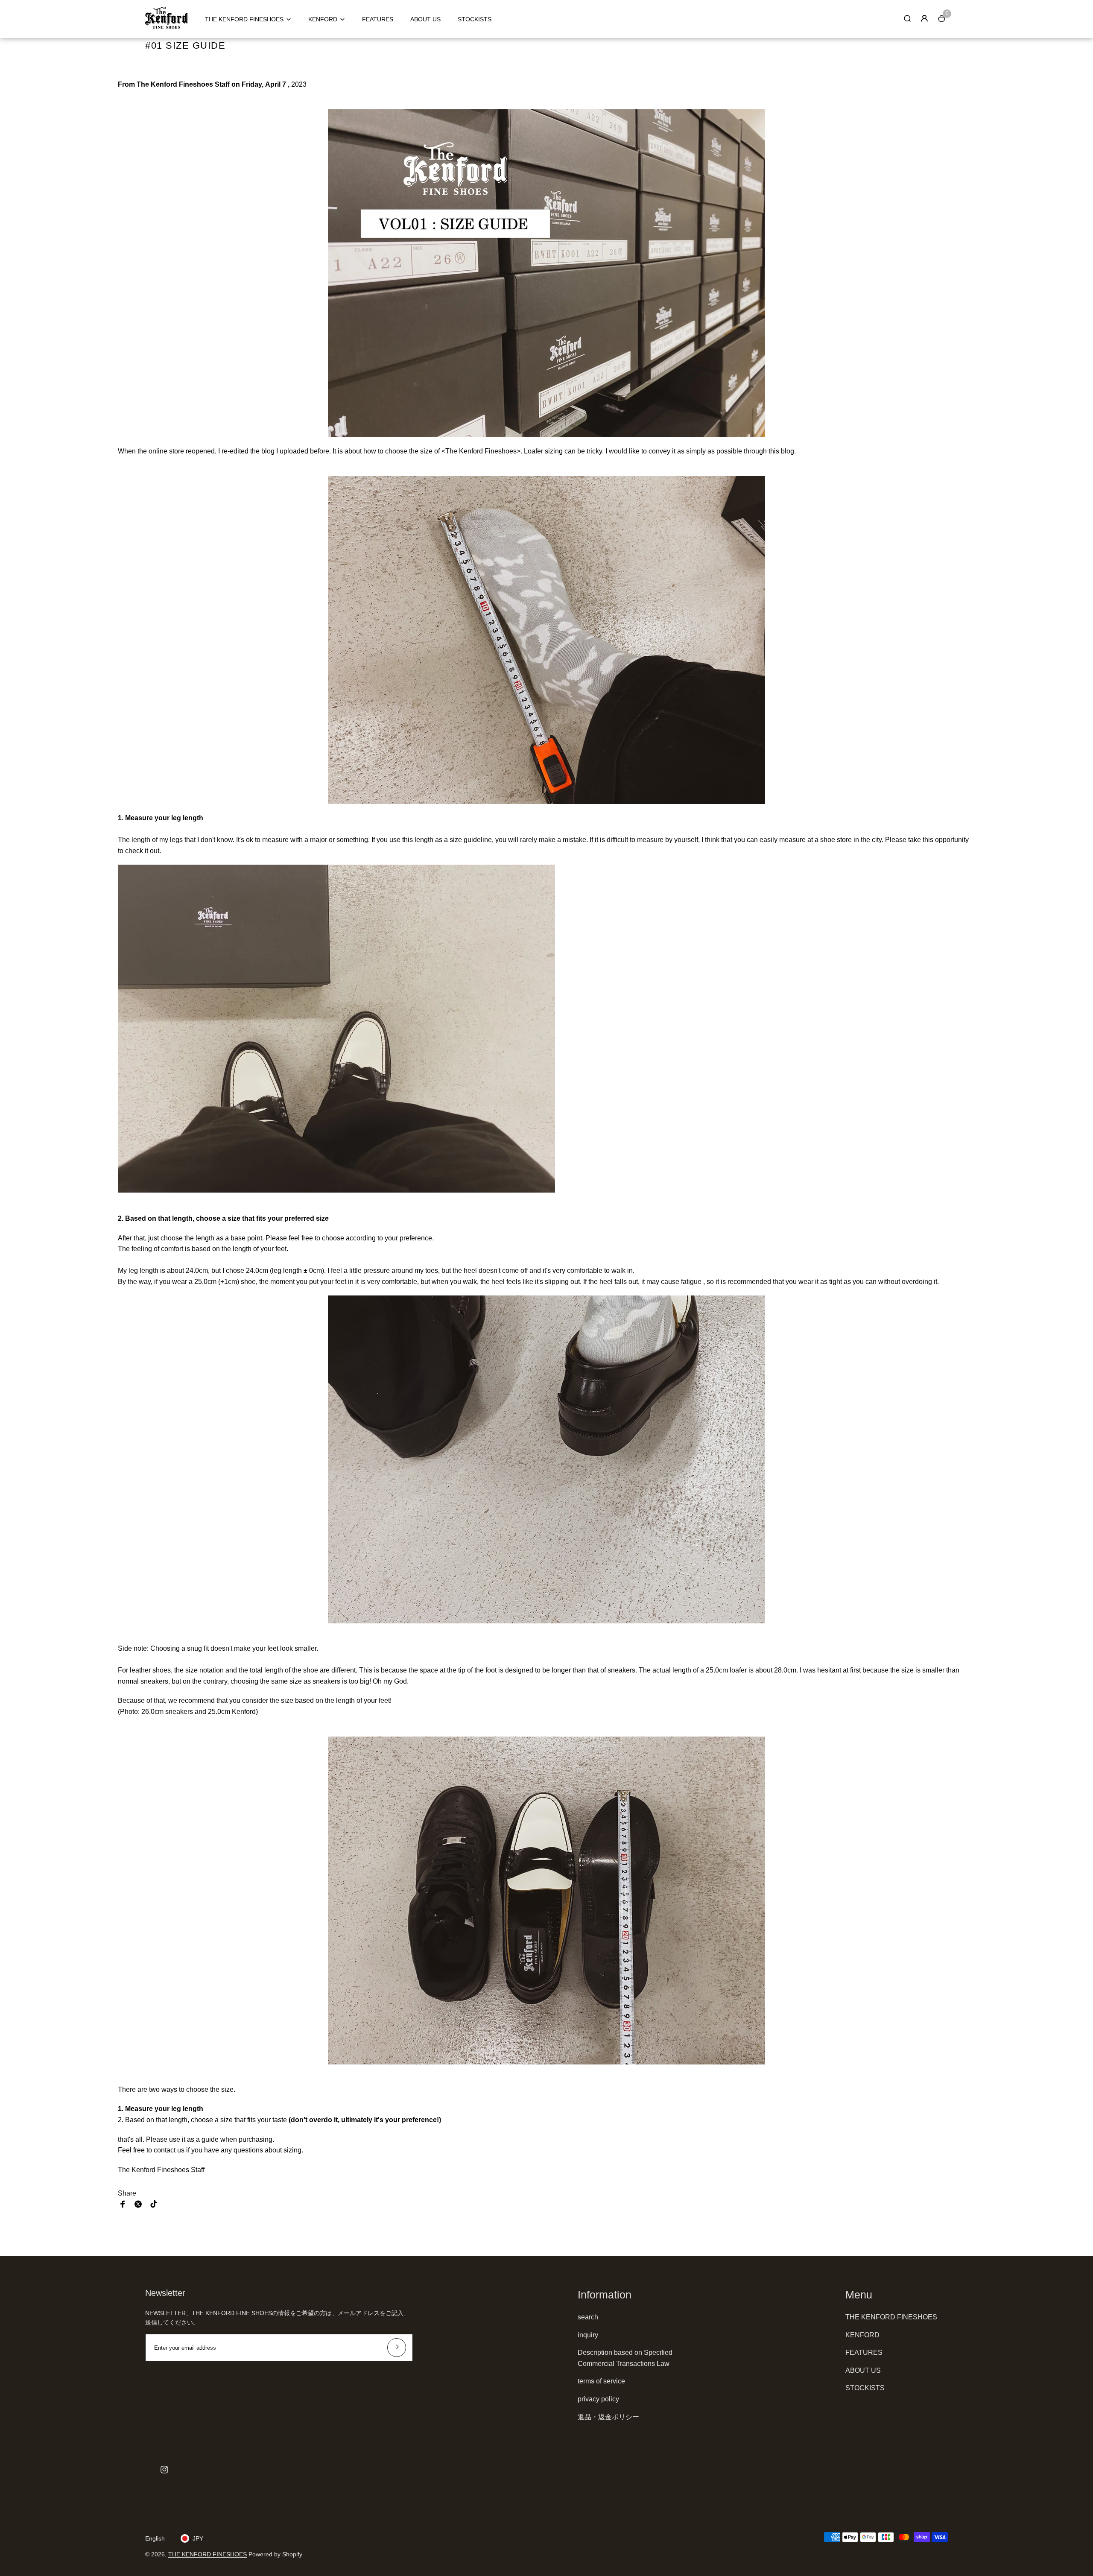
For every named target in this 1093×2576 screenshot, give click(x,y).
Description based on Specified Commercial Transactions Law (625, 2358)
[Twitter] (138, 2204)
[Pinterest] (154, 2204)
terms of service (601, 2381)
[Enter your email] (397, 2348)
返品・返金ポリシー (608, 2417)
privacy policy (598, 2399)
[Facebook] (123, 2204)
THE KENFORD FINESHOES (244, 19)
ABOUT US (425, 19)
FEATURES (378, 19)
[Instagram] (164, 2470)
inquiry (588, 2335)
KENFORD (323, 19)
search (588, 2317)
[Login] (924, 18)
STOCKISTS (475, 19)
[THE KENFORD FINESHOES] (167, 26)
